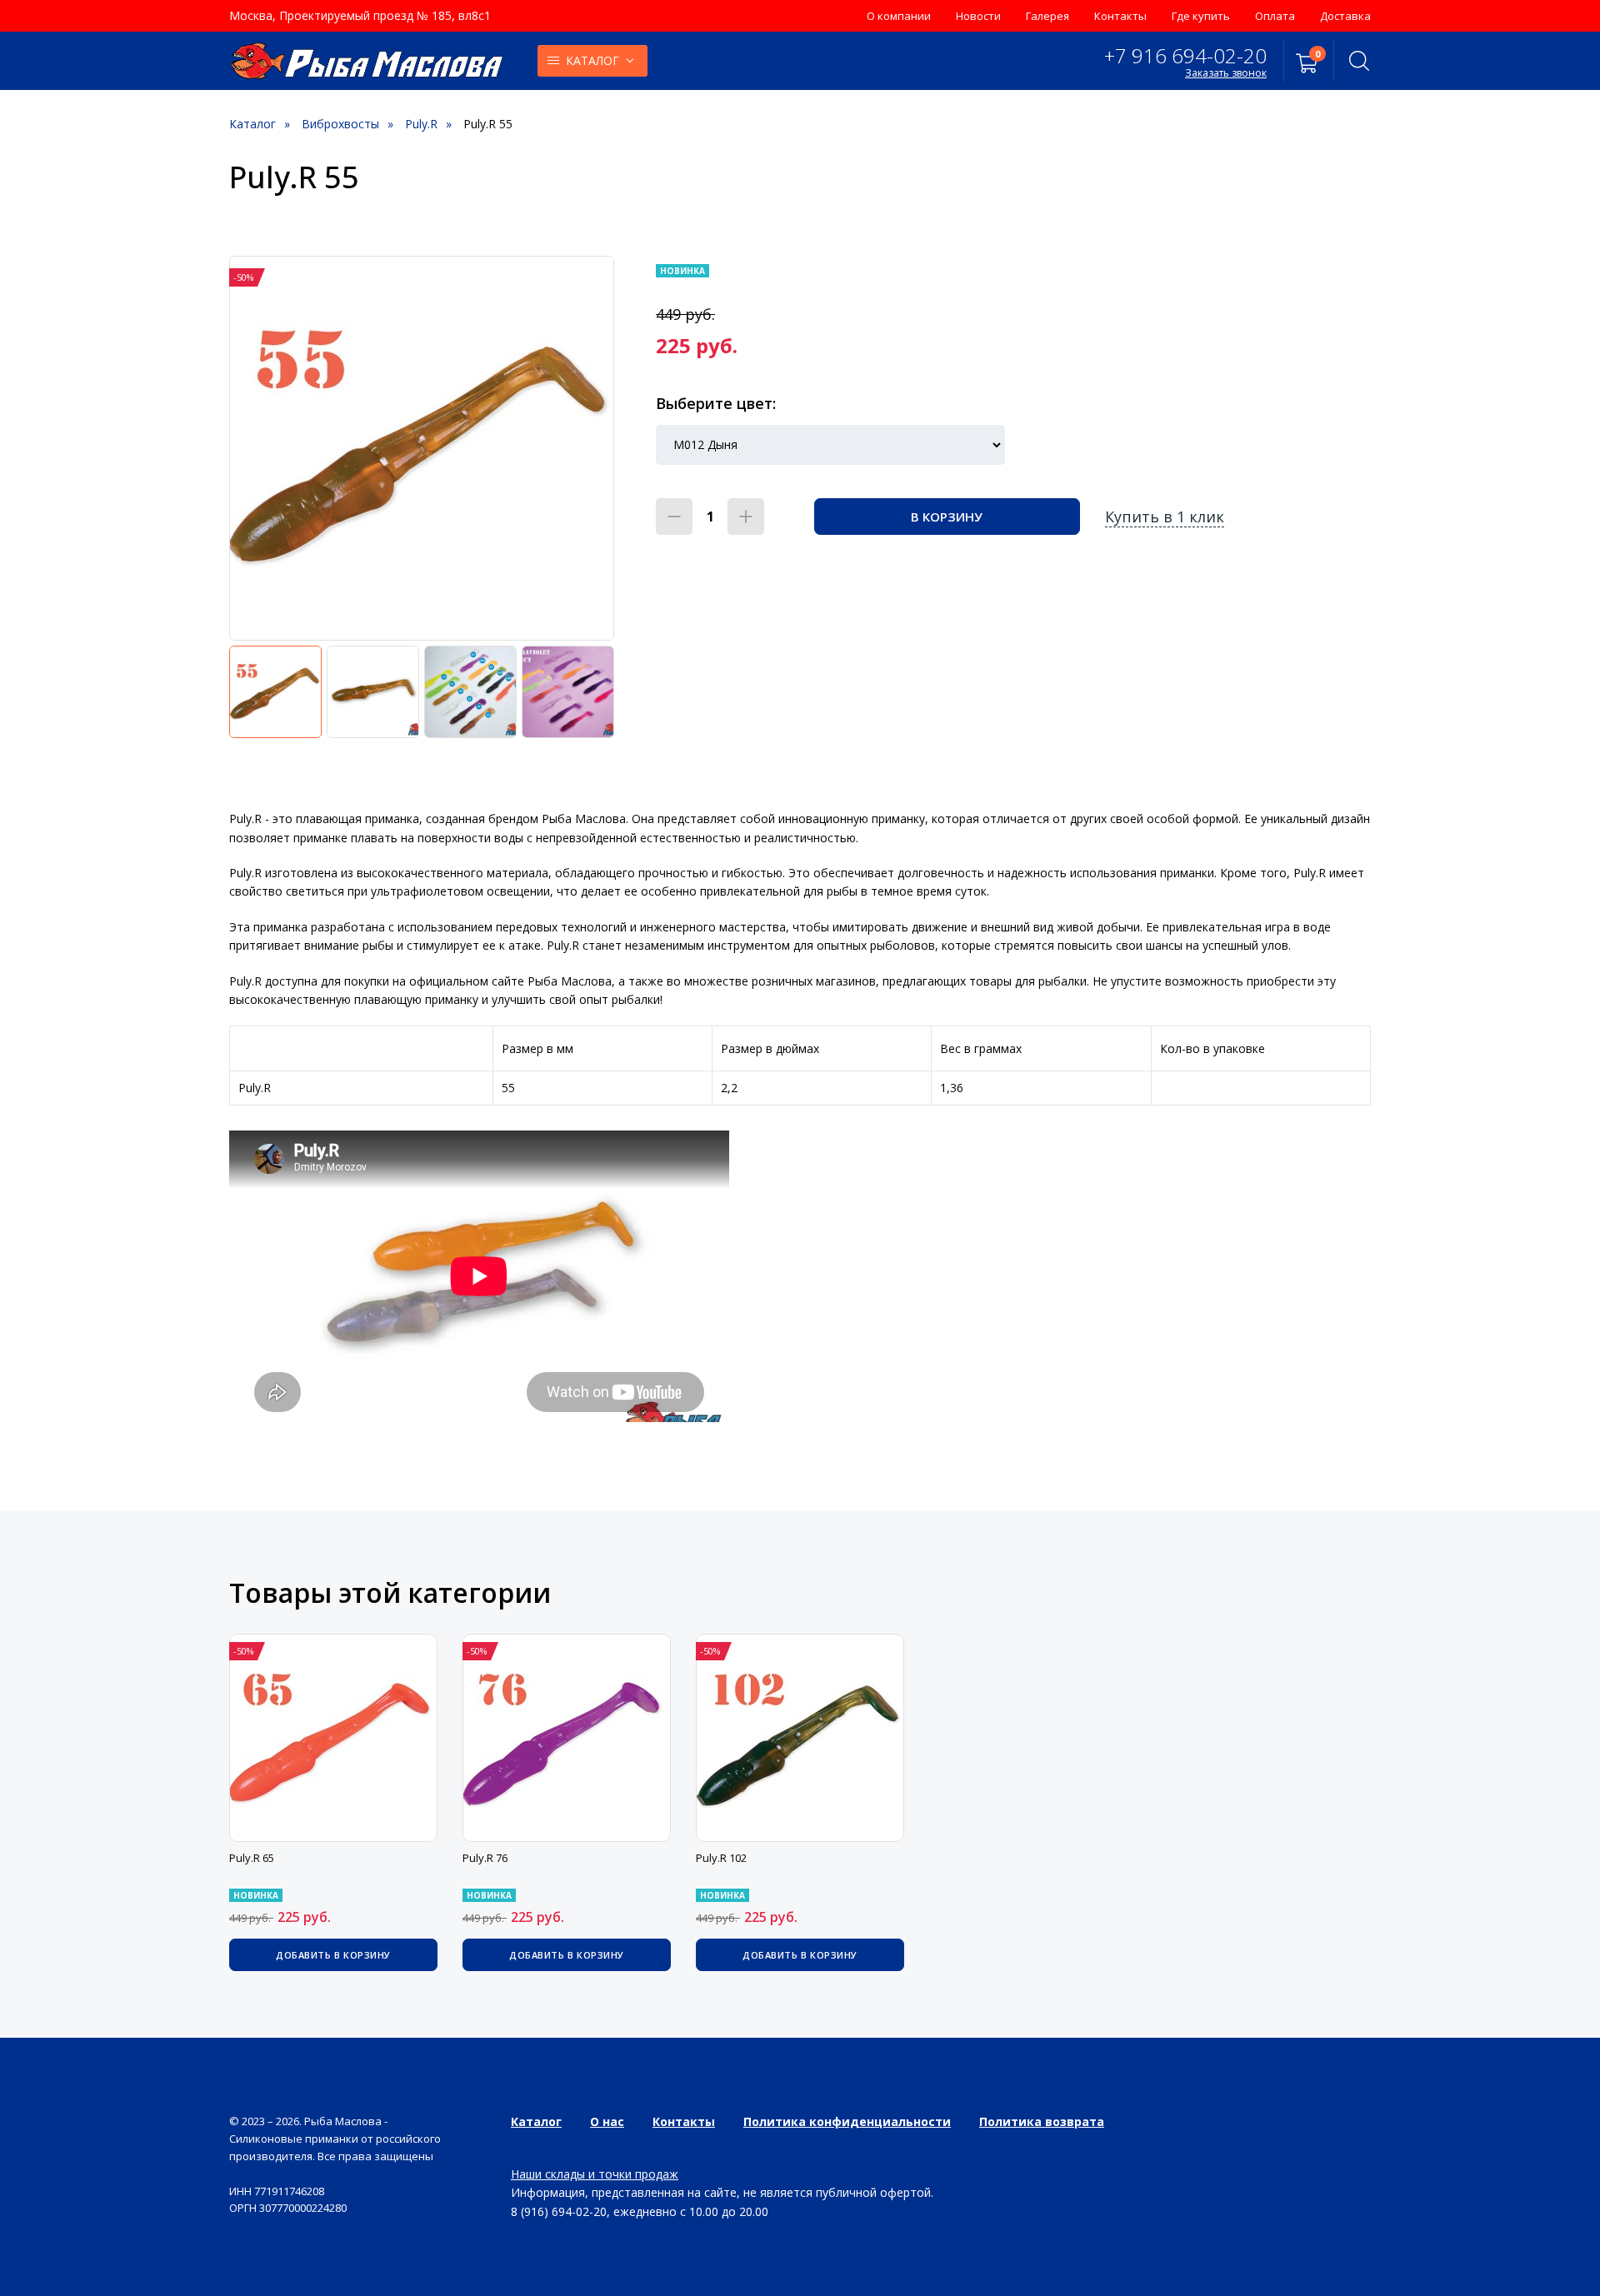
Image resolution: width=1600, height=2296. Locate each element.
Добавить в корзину (333, 1955)
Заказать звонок (1226, 73)
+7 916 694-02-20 (1185, 55)
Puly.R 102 (721, 1858)
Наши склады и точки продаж (595, 2174)
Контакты (1120, 16)
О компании (899, 16)
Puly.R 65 (252, 1858)
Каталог (592, 60)
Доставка (1345, 16)
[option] (422, 448)
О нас (607, 2121)
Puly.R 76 (485, 1858)
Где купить (1201, 16)
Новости (978, 16)
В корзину (947, 517)
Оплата (1275, 16)
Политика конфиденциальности (847, 2121)
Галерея (1047, 16)
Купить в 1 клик (1165, 517)
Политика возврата (1042, 2121)
